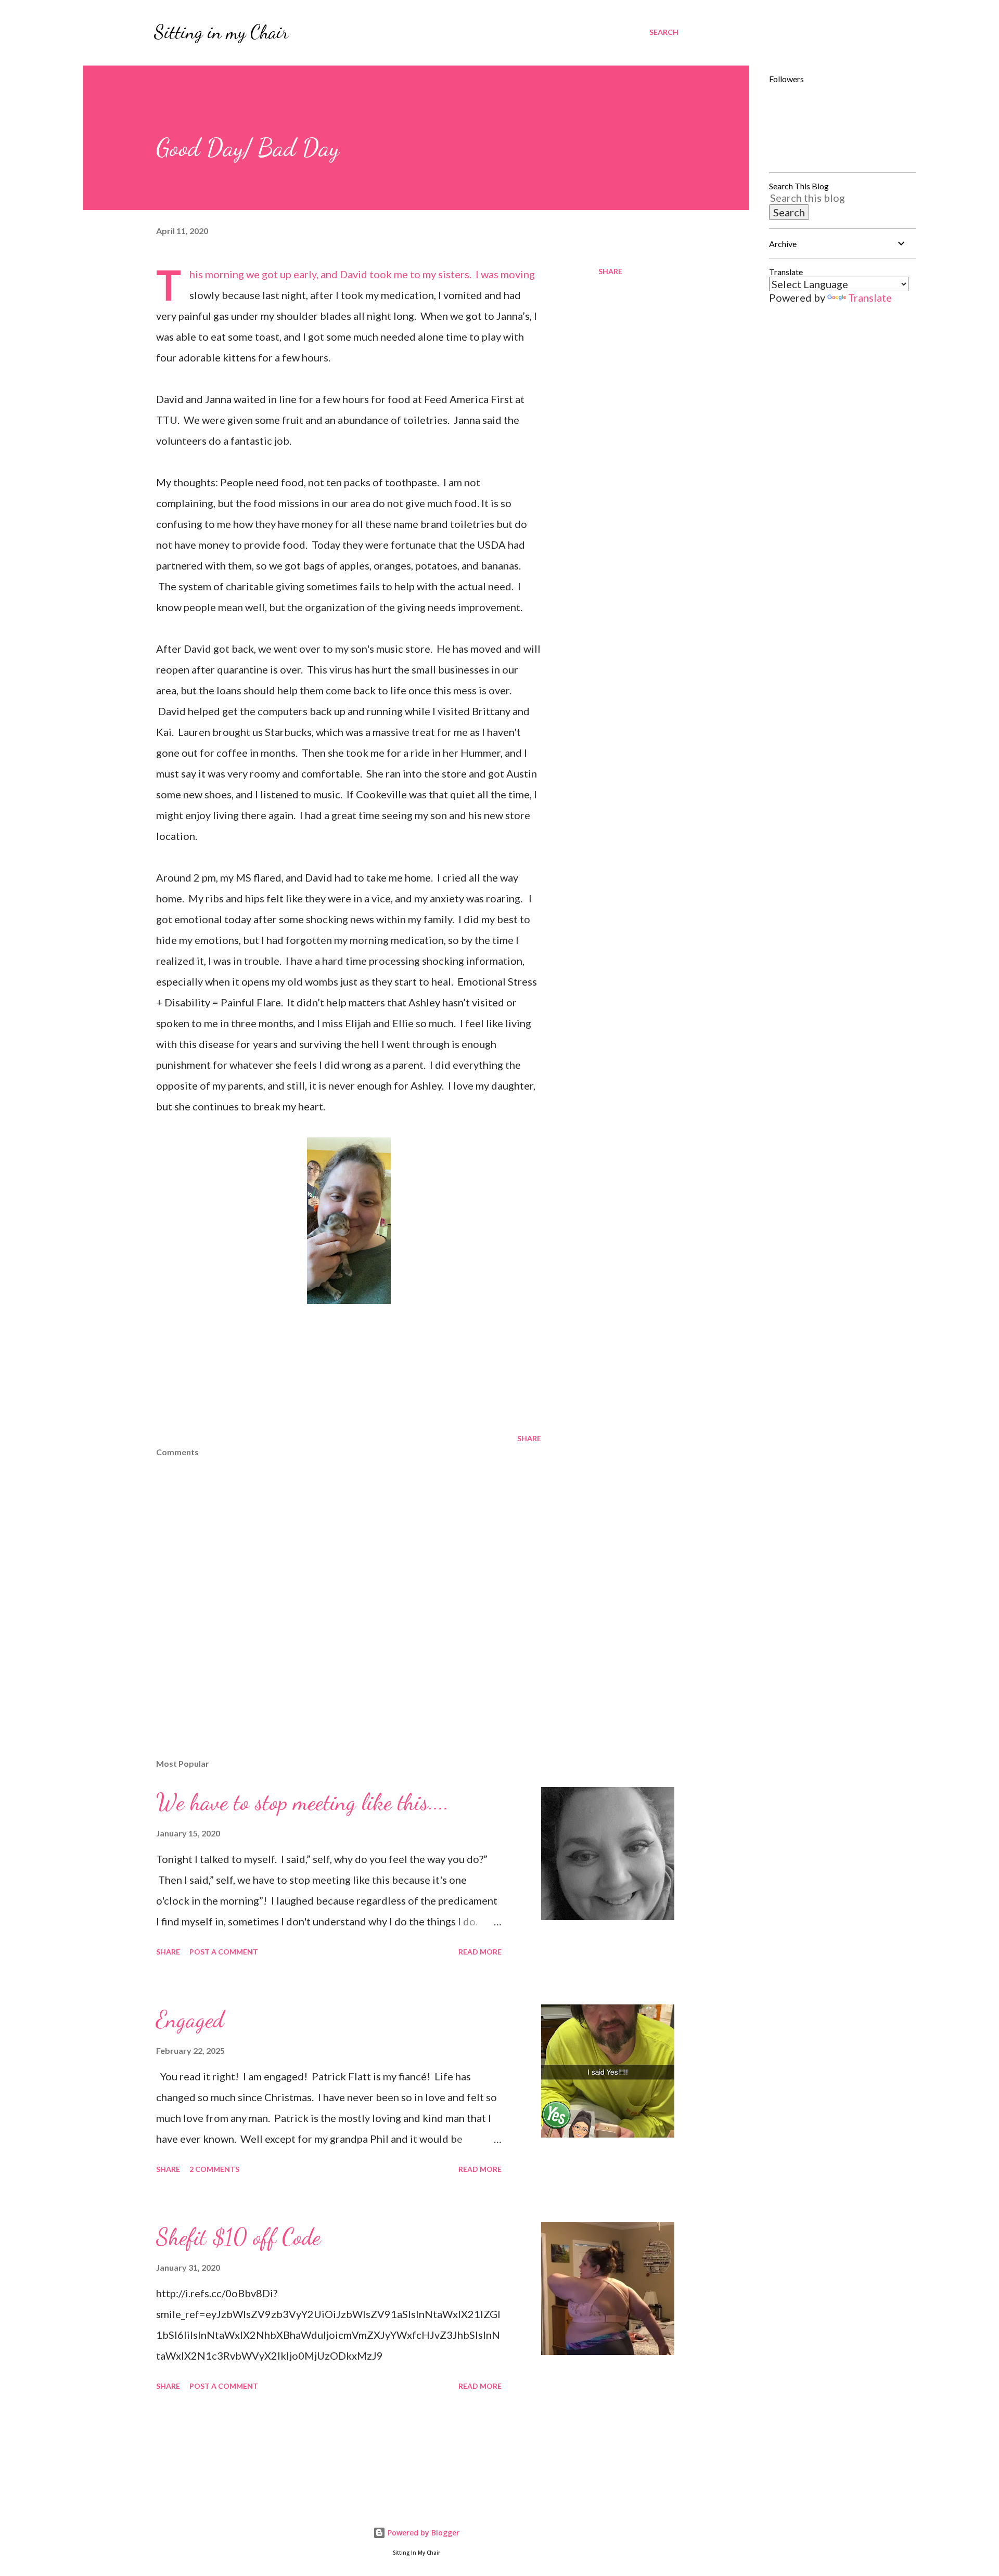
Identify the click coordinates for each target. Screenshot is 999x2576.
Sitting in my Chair (221, 32)
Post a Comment (224, 1952)
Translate (870, 297)
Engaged (190, 2020)
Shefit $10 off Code (238, 2237)
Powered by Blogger (422, 2533)
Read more (480, 1952)
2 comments (214, 2169)
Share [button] (610, 271)
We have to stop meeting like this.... (303, 1802)
